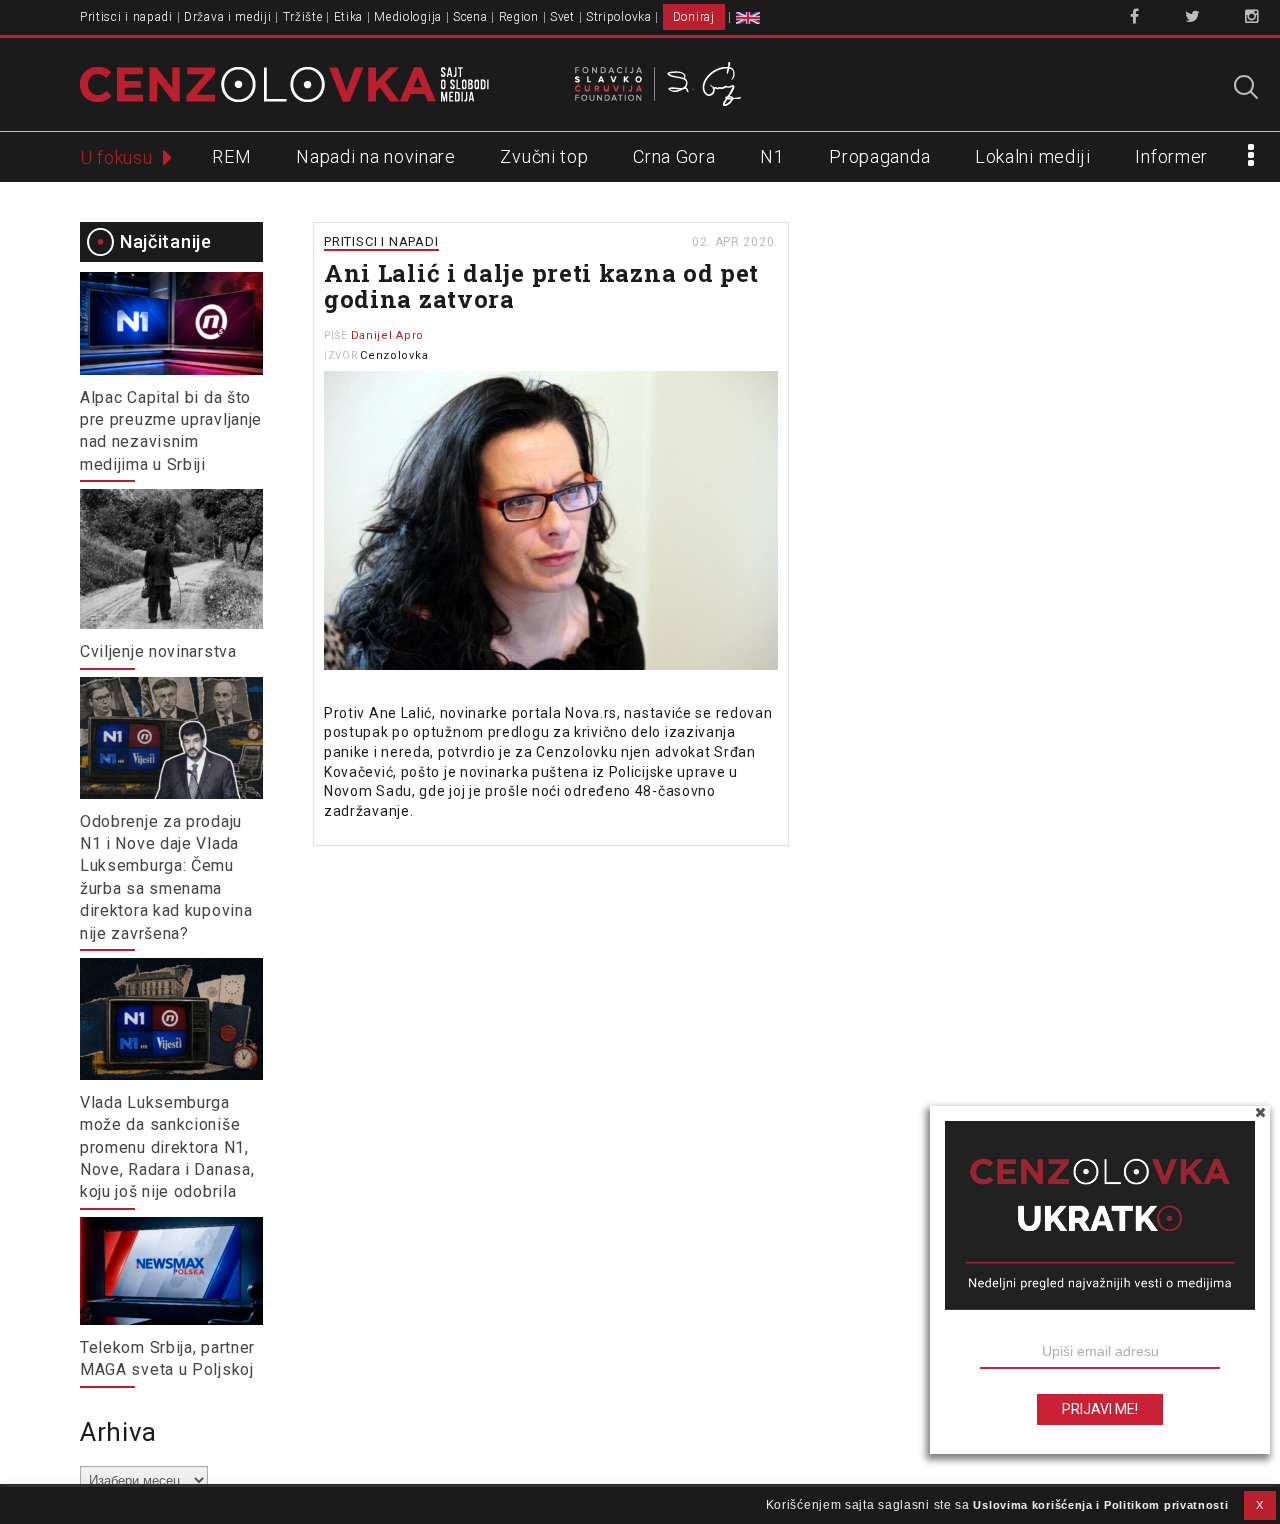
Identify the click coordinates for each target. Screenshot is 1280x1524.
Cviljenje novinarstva (158, 651)
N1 (772, 156)
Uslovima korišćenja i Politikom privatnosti (1100, 1505)
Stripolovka (619, 17)
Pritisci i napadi (126, 17)
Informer (1171, 156)
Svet (562, 17)
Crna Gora (674, 156)
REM (231, 156)
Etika (349, 17)
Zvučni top (544, 156)
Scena (470, 17)
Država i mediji (228, 17)
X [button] (1260, 1505)
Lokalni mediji (1033, 156)
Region (519, 17)
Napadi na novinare (376, 156)
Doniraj (694, 17)
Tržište (303, 17)
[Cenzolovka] (284, 83)
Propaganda (879, 156)
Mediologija (408, 17)
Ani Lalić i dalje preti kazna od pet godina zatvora (541, 286)
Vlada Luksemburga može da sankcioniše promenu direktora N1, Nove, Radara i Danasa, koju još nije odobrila (167, 1147)
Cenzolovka (394, 355)
